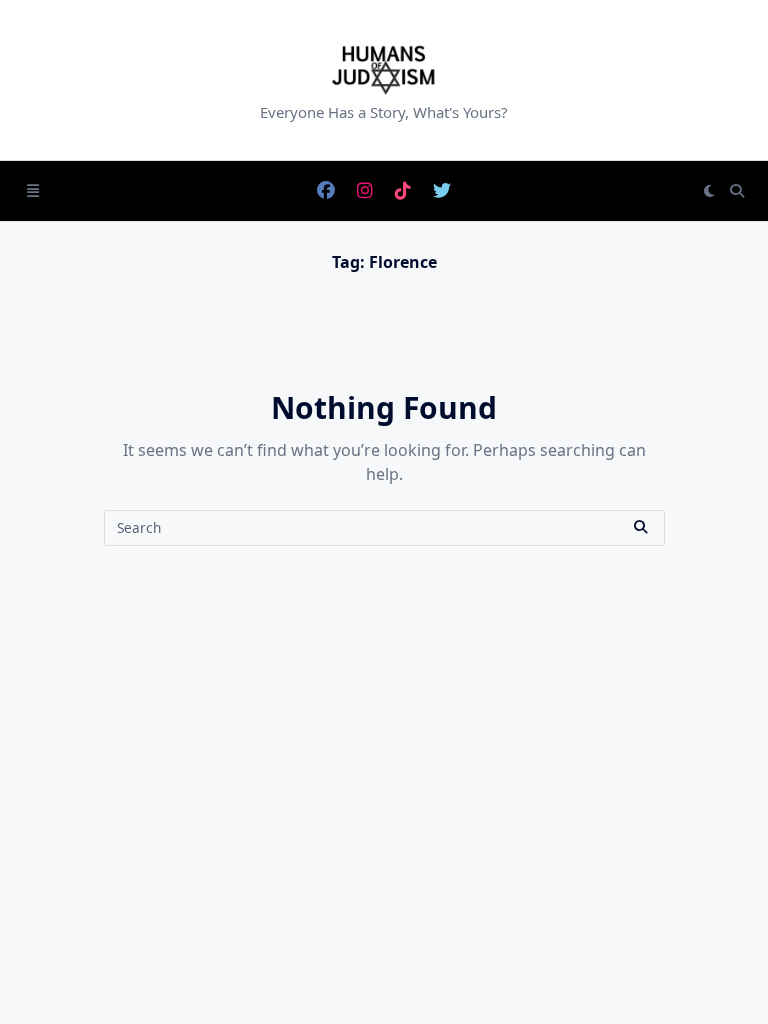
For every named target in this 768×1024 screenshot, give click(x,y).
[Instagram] (365, 191)
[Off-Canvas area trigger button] (33, 191)
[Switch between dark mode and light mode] (710, 191)
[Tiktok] (403, 191)
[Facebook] (326, 191)
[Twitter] (442, 191)
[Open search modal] (737, 191)
